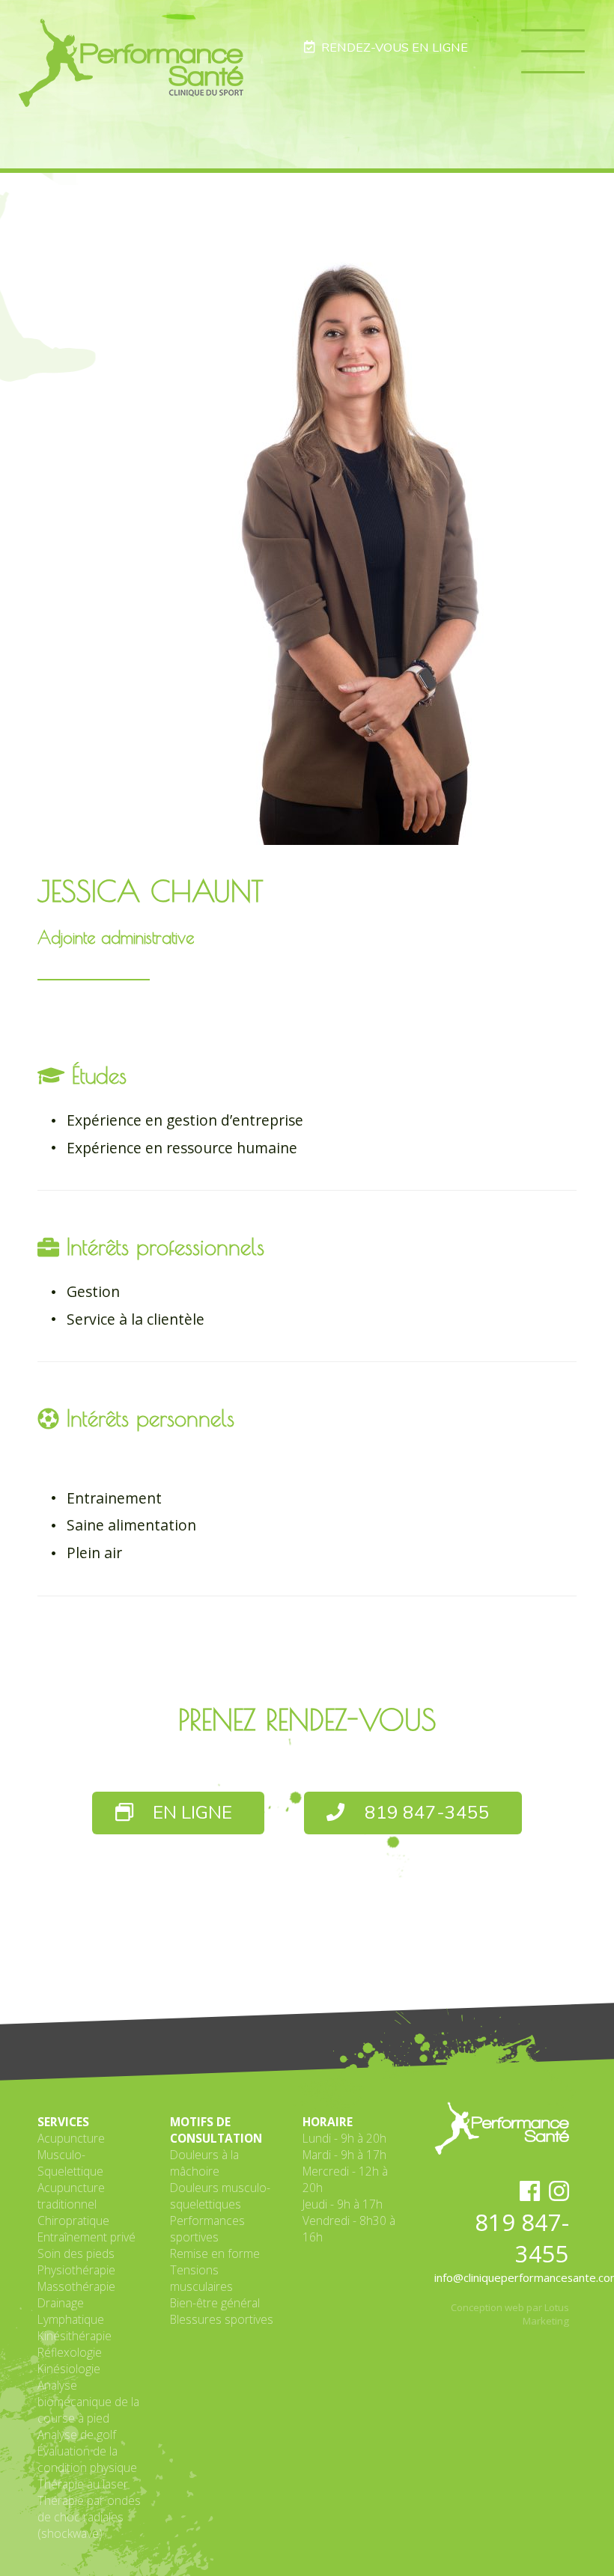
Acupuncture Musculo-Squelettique (71, 2155)
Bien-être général (215, 2303)
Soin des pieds (76, 2253)
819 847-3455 (425, 1813)
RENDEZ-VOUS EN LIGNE (392, 48)
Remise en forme (215, 2253)
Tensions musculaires (201, 2278)
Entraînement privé (86, 2237)
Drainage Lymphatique (71, 2311)
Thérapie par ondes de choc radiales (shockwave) (89, 2517)
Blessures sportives (222, 2319)
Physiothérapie (76, 2270)
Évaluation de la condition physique (87, 2459)
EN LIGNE (190, 1813)
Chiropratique (73, 2221)
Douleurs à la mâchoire (204, 2163)
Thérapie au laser (83, 2484)
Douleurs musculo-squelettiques (220, 2196)
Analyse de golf (77, 2435)
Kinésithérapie (75, 2336)
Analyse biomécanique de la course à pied (88, 2402)
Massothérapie (76, 2286)
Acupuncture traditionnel (71, 2196)
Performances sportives (207, 2229)
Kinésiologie (69, 2369)
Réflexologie (70, 2352)
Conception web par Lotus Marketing (510, 2314)
